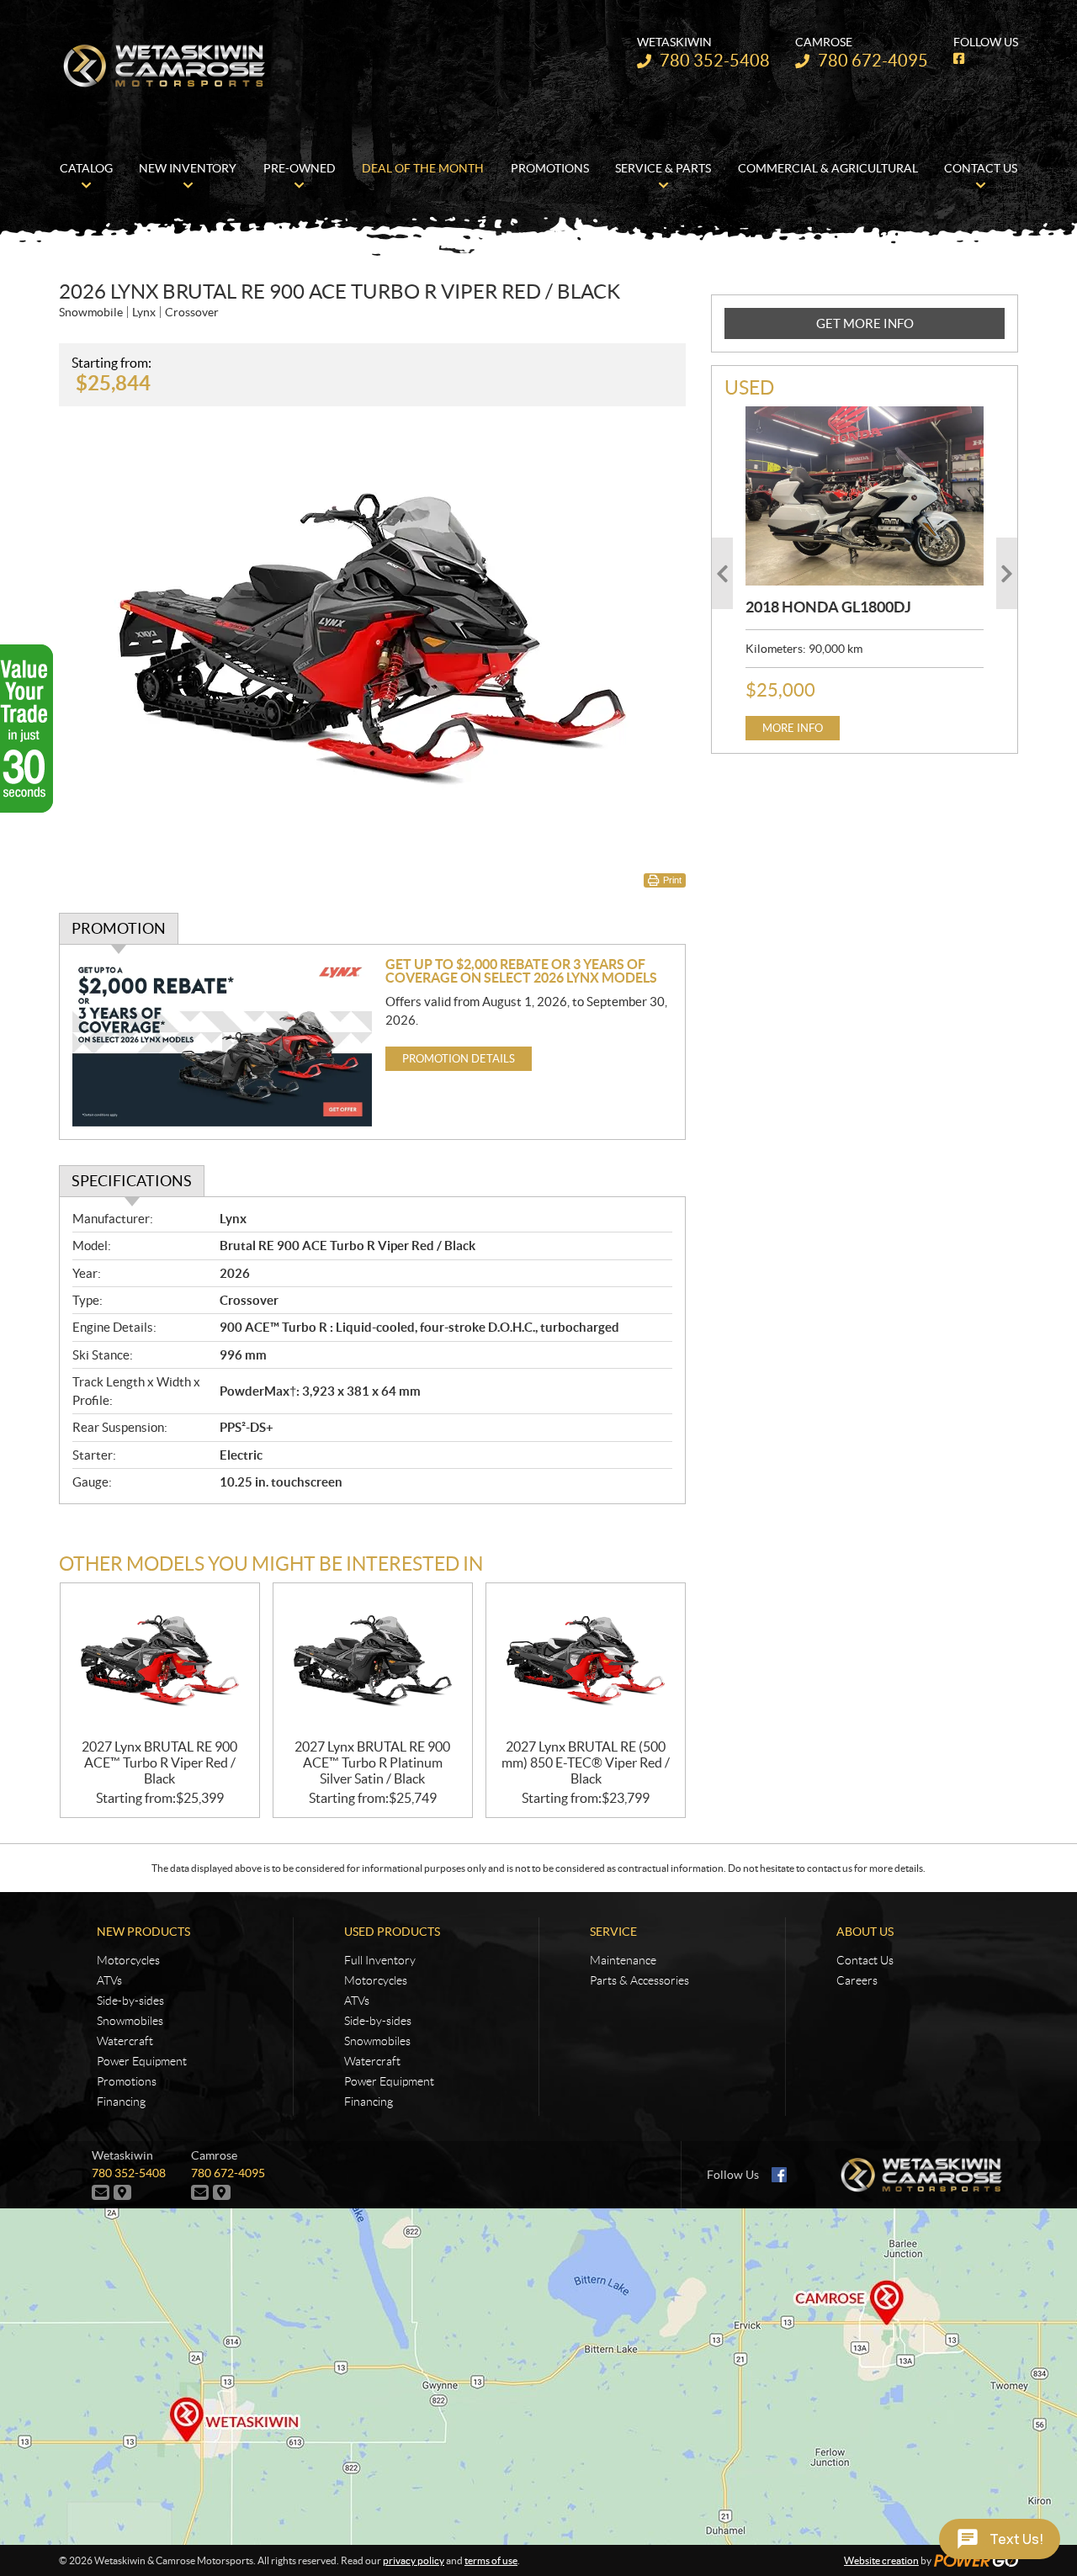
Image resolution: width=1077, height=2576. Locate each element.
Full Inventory (380, 1960)
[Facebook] (779, 2175)
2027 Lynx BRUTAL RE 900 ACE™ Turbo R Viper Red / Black (159, 1762)
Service (613, 1932)
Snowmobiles (130, 2021)
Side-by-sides (130, 2001)
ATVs (109, 1980)
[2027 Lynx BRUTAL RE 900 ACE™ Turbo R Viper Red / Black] (160, 1661)
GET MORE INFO (865, 323)
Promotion (119, 928)
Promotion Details (459, 1059)
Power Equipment (142, 2061)
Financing (121, 2102)
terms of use (491, 2560)
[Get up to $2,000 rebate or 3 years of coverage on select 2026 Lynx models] (223, 1042)
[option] (865, 573)
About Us (865, 1932)
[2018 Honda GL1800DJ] (865, 496)
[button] (722, 573)
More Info (793, 728)
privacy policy (414, 2560)
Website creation (881, 2560)
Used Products (392, 1932)
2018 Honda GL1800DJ (828, 607)
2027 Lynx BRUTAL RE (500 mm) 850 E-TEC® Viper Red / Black (586, 1762)
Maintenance (623, 1960)
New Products (143, 1932)
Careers (857, 1980)
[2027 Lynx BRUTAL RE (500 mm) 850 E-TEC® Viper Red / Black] (586, 1661)
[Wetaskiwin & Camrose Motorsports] (164, 66)
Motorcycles (128, 1960)
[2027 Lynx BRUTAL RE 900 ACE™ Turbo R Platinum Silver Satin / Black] (373, 1661)
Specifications (132, 1181)
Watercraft (125, 2041)
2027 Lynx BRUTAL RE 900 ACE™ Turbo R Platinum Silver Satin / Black (372, 1762)
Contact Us (865, 1960)
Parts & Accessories (639, 1980)
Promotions (127, 2081)
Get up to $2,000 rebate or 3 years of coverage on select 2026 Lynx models (521, 971)
